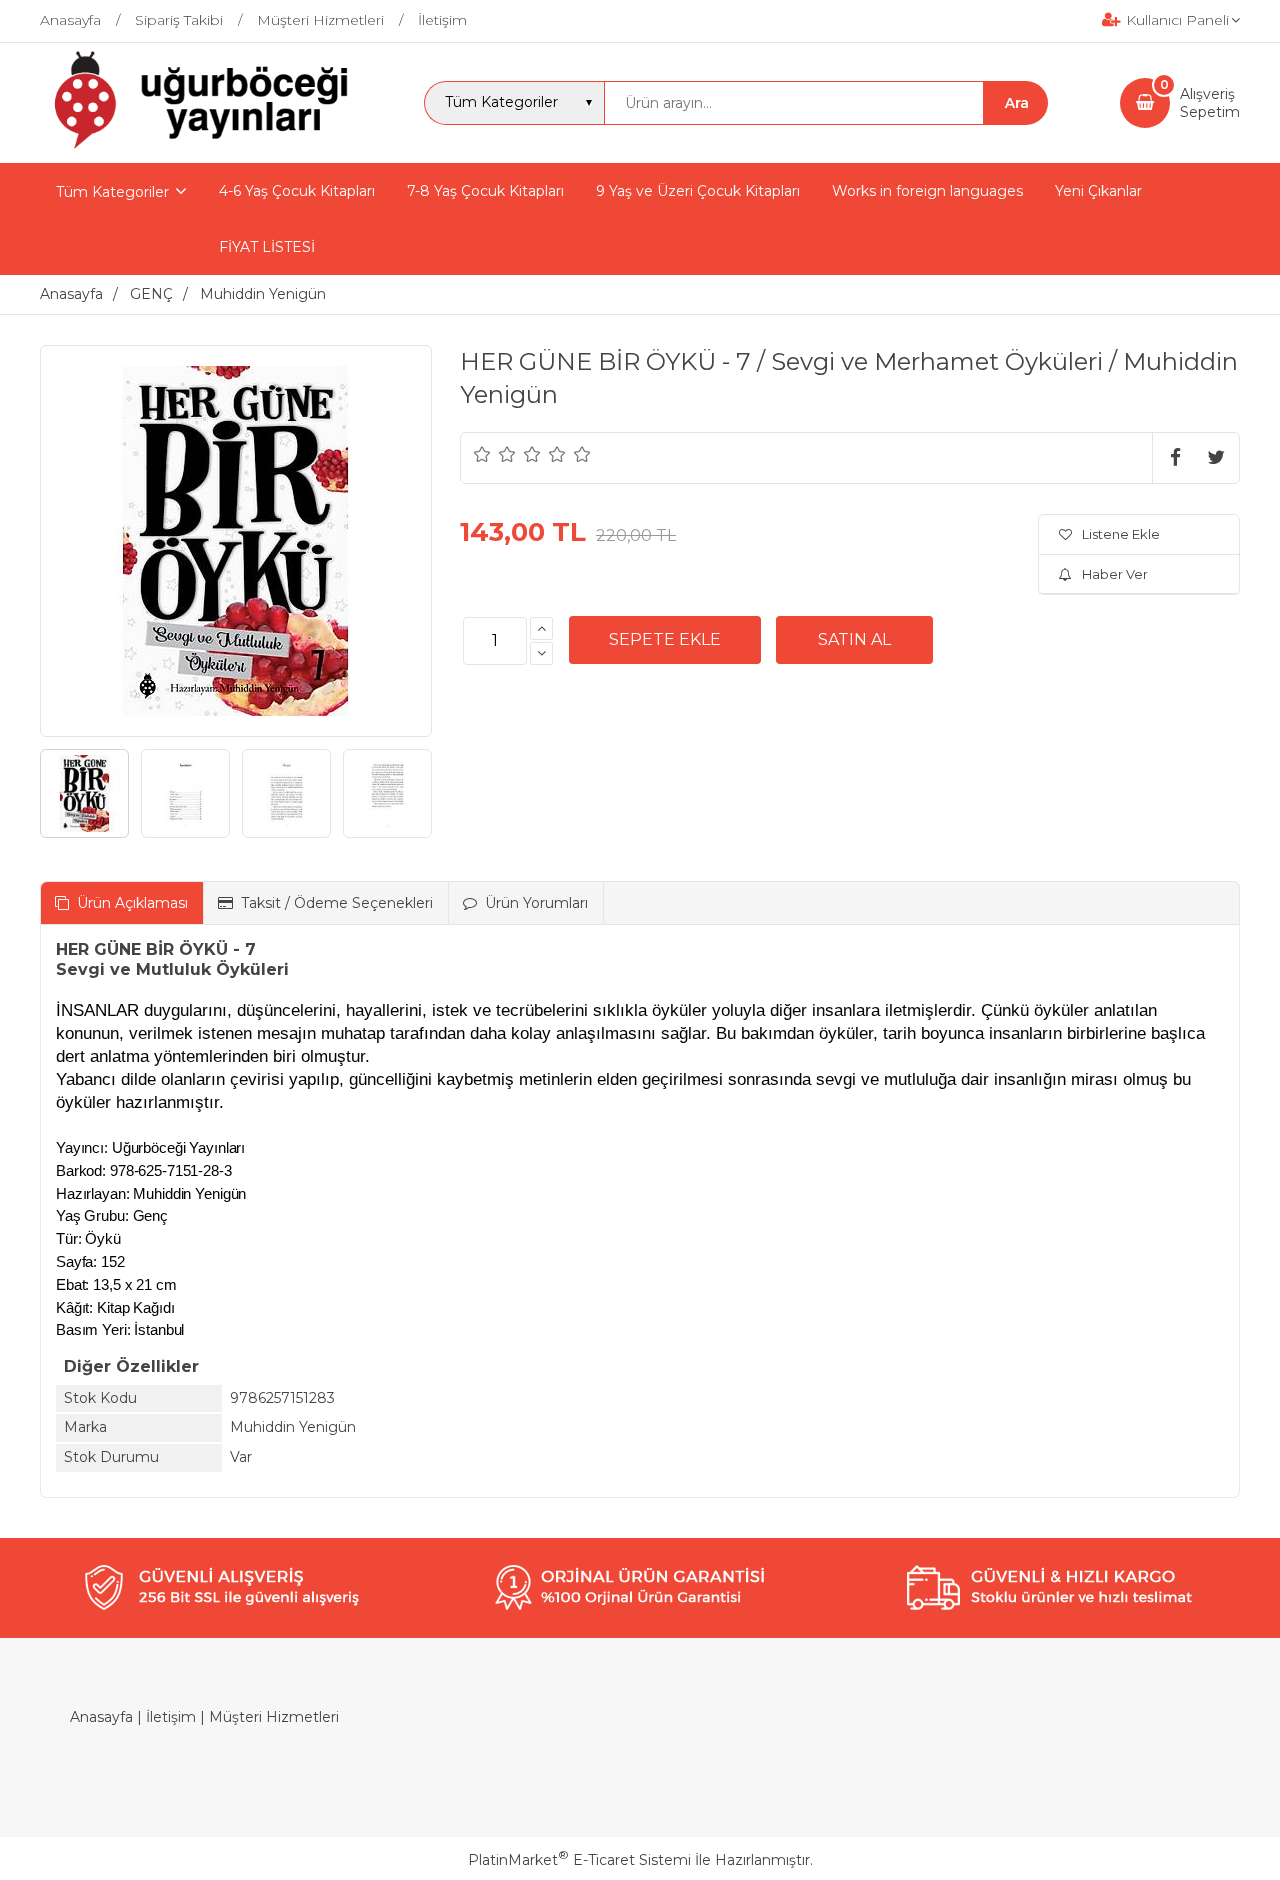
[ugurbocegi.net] (196, 145)
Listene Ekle (1121, 534)
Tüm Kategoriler (112, 192)
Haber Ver (1115, 574)
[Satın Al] (854, 640)
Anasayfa (101, 1717)
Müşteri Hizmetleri (274, 1717)
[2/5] (495, 454)
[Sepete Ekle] (665, 640)
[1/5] (482, 454)
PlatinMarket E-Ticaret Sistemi (579, 1860)
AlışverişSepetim (1210, 103)
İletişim (171, 1717)
